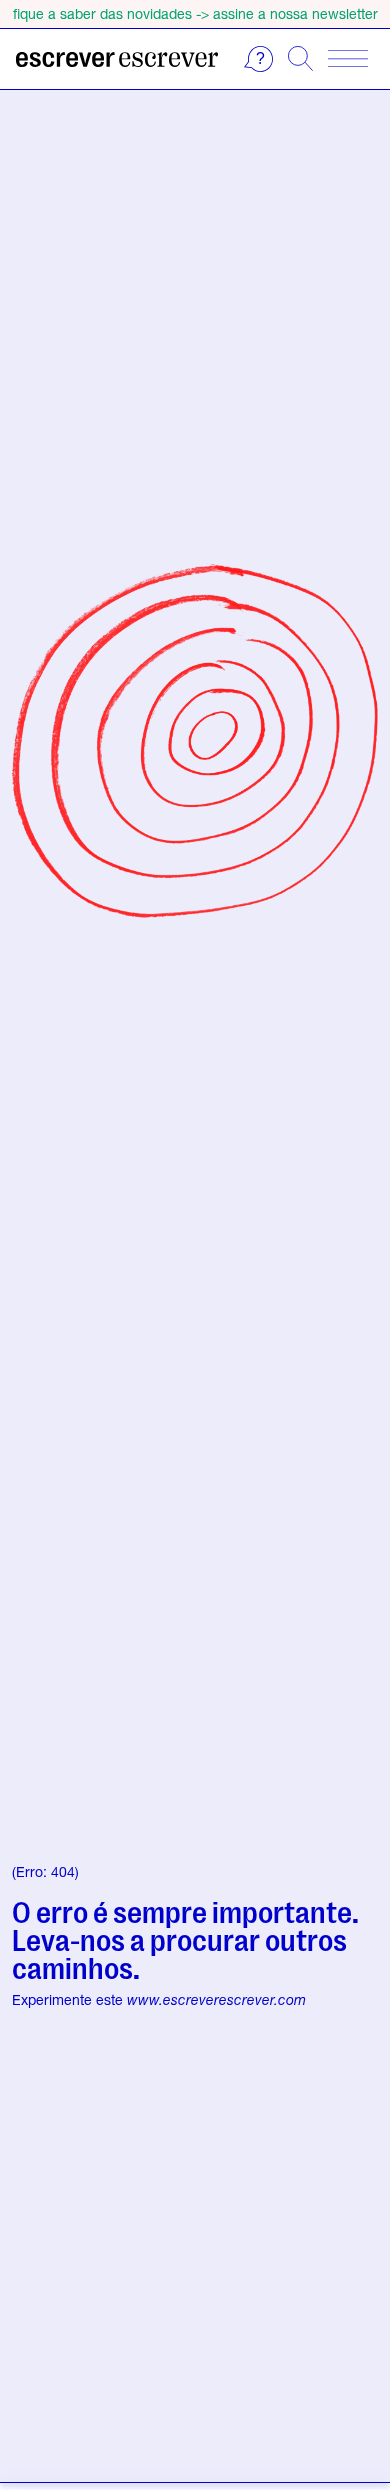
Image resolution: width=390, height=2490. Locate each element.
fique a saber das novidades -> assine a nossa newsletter (195, 13)
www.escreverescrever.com (216, 1999)
